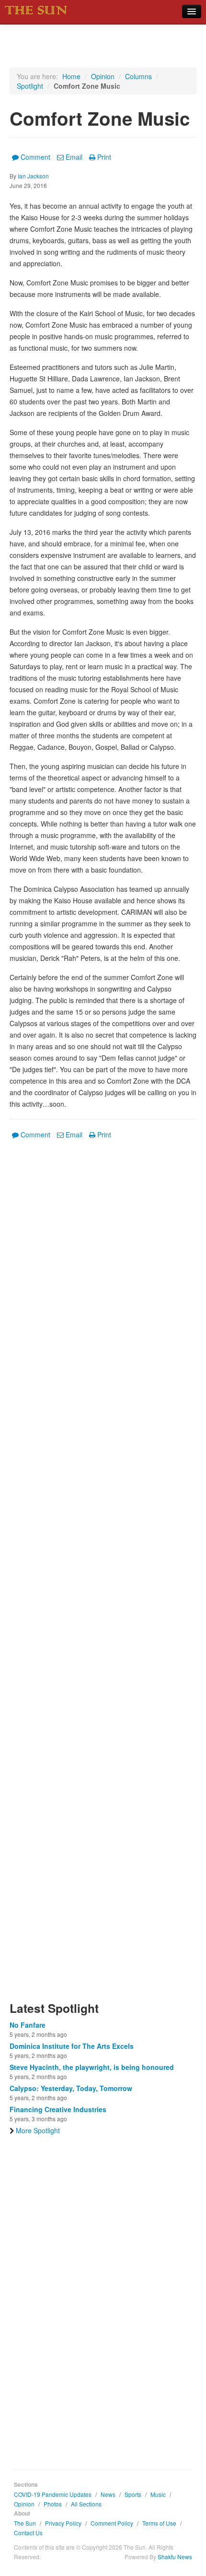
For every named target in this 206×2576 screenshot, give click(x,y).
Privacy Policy (63, 2523)
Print (104, 157)
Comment (35, 157)
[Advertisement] (103, 1576)
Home (71, 76)
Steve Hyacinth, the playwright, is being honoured (92, 2067)
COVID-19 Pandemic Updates (53, 2494)
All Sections (86, 2504)
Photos (53, 2504)
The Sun (25, 2523)
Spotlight (30, 86)
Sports (133, 2494)
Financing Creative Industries (58, 2109)
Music (158, 2494)
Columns (138, 76)
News (108, 2494)
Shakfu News (175, 2557)
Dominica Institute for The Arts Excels (72, 2046)
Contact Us (28, 2533)
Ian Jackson (33, 176)
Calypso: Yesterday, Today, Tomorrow (71, 2088)
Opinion (103, 76)
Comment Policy (112, 2523)
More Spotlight (38, 2130)
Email (74, 157)
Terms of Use (159, 2523)
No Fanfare (28, 2025)
